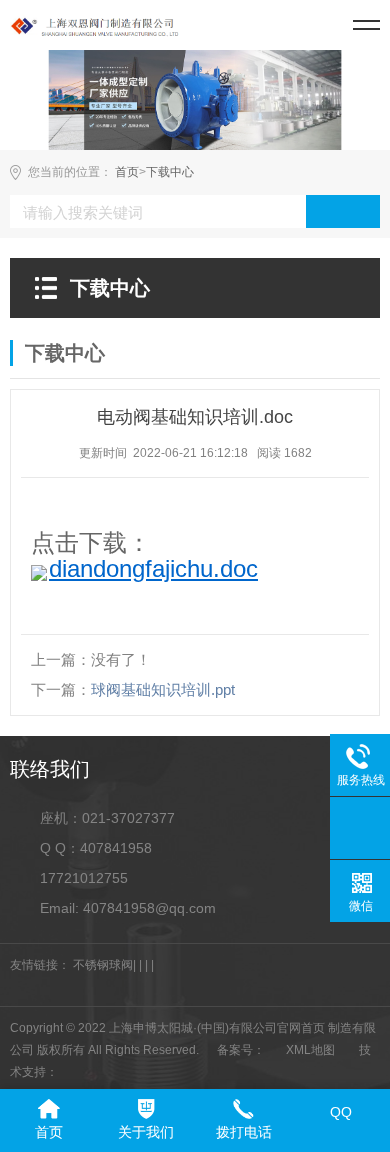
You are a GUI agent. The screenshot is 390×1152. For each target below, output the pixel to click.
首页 (127, 172)
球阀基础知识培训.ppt (163, 689)
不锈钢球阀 (103, 965)
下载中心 (170, 172)
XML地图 (310, 1050)
